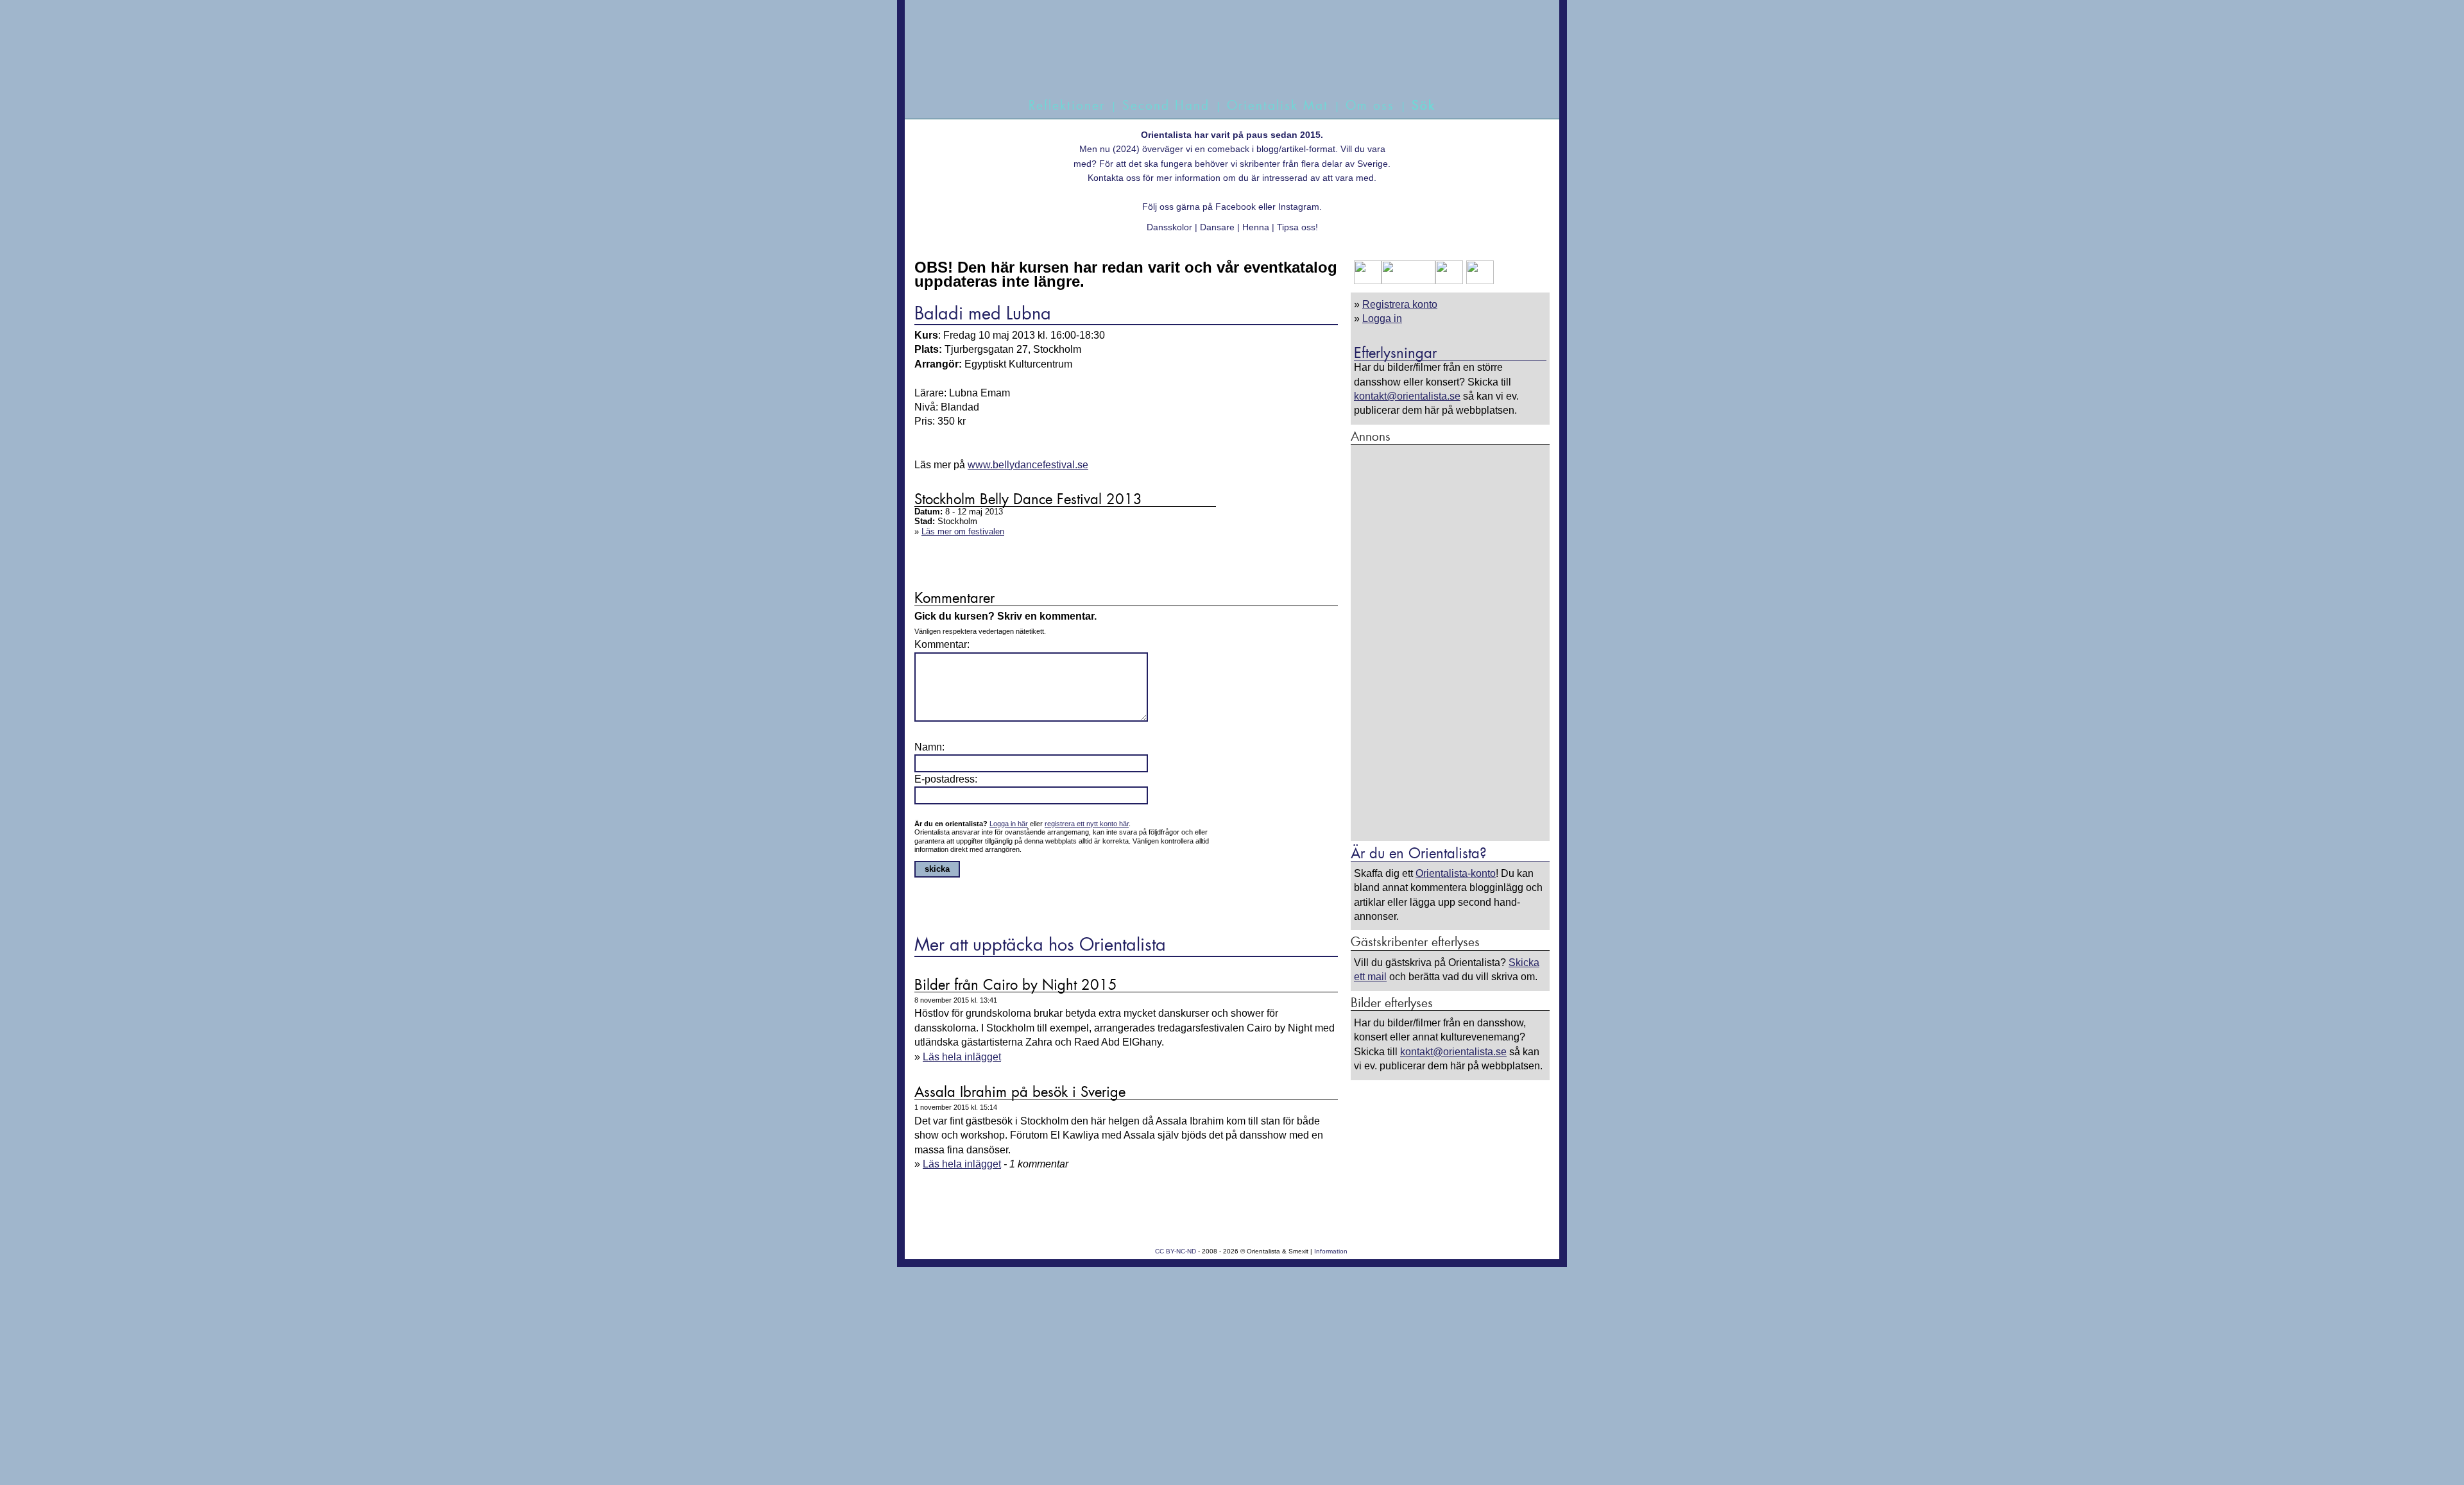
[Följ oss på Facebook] (1368, 281)
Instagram (1299, 207)
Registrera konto (1400, 304)
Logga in (1382, 318)
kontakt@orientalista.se (1407, 396)
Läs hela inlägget (962, 1057)
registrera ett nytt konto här (1087, 824)
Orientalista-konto (1456, 873)
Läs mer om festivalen (963, 531)
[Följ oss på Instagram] (1478, 281)
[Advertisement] (1450, 642)
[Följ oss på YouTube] (1408, 281)
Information (1331, 1251)
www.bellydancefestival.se (1028, 465)
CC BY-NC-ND (1176, 1251)
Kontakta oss (1114, 178)
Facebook (1236, 207)
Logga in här (1009, 824)
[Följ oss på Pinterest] (1449, 281)
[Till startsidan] (1218, 63)
